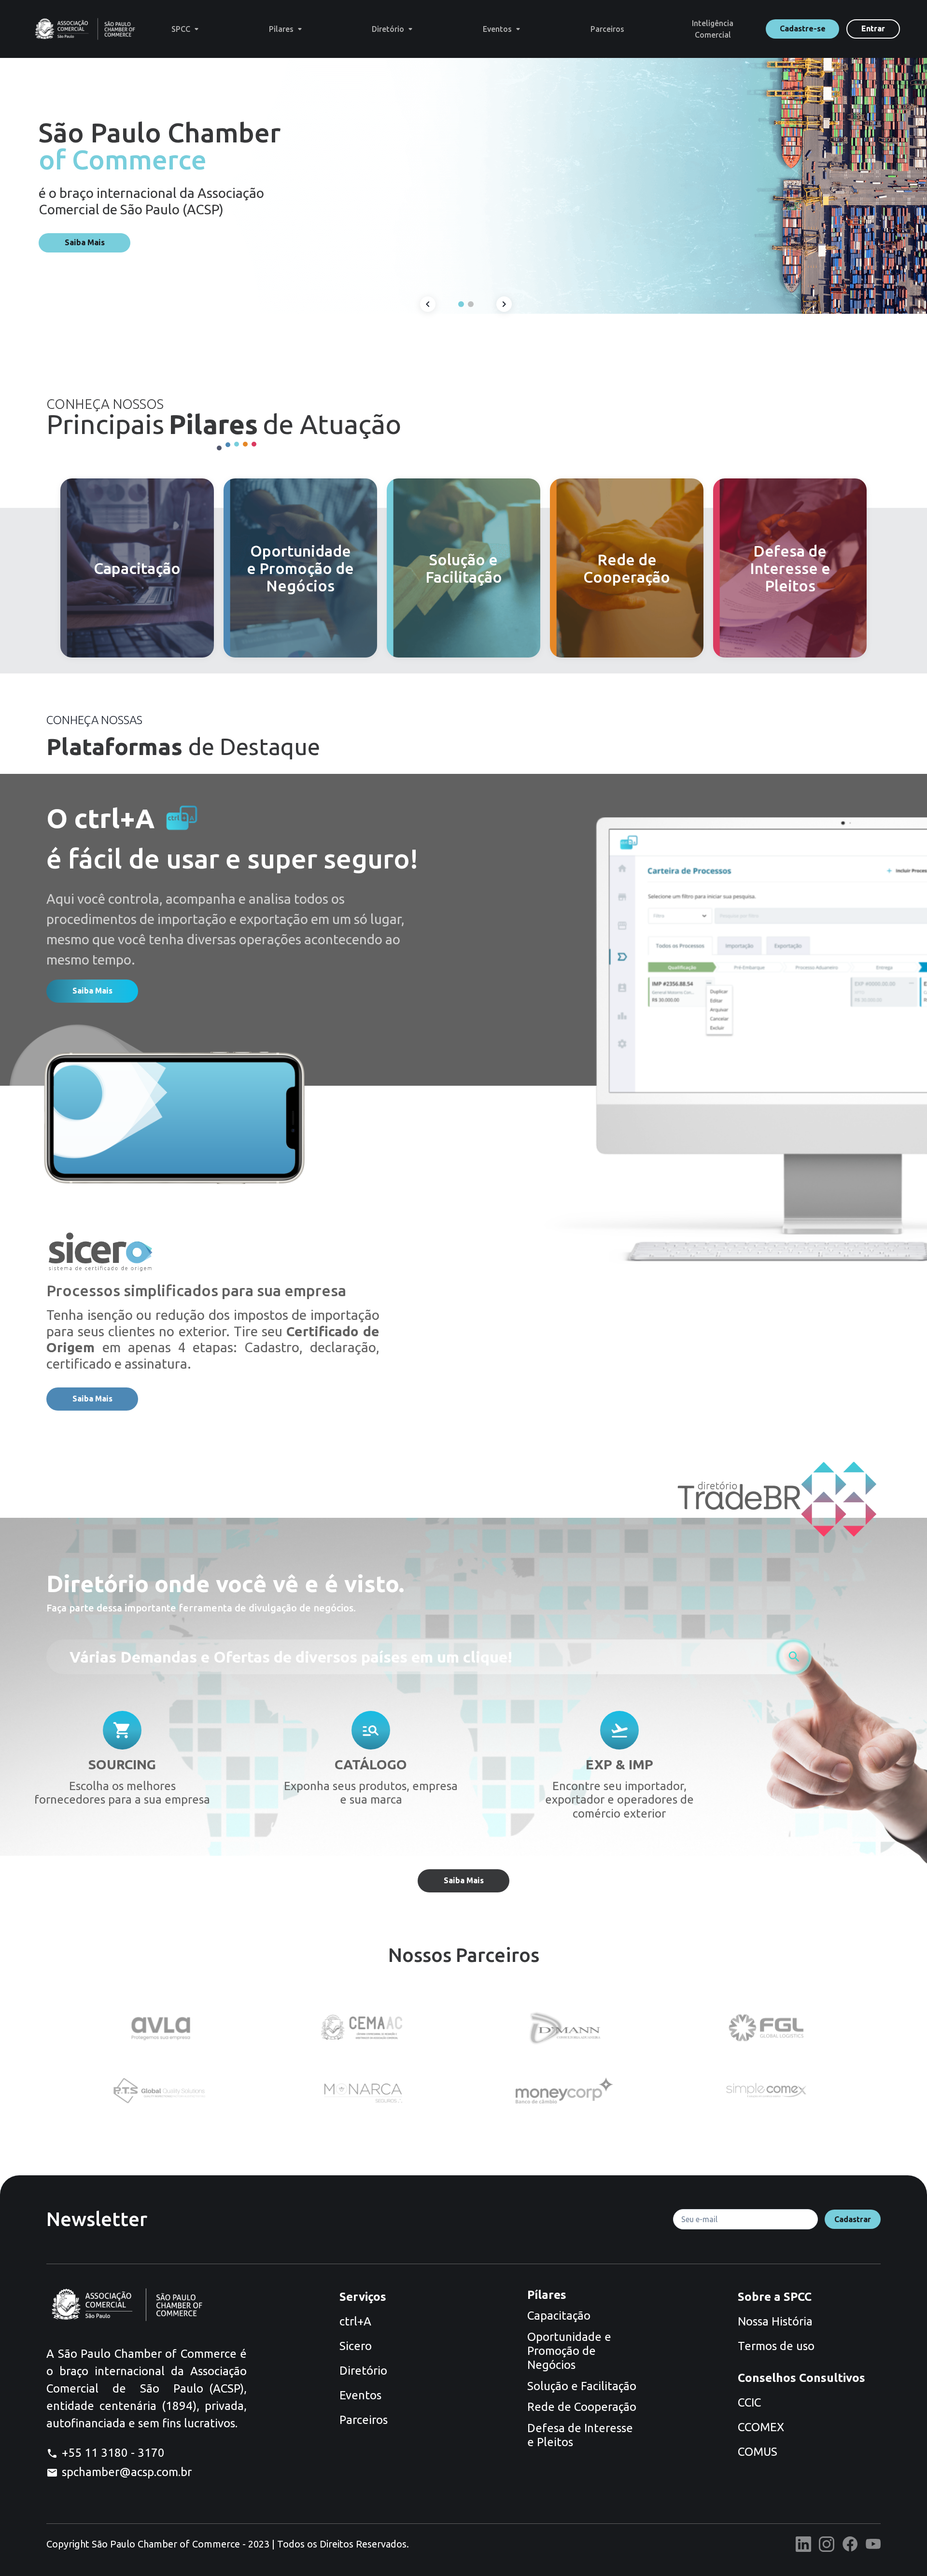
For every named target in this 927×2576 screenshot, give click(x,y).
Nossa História (775, 2321)
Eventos (360, 2395)
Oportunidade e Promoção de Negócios (569, 2351)
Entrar (873, 28)
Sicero (356, 2346)
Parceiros (364, 2420)
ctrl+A (355, 2321)
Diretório (363, 2371)
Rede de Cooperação (582, 2407)
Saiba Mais (85, 242)
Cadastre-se (803, 28)
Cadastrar (853, 2219)
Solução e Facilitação (582, 2386)
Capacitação (559, 2316)
